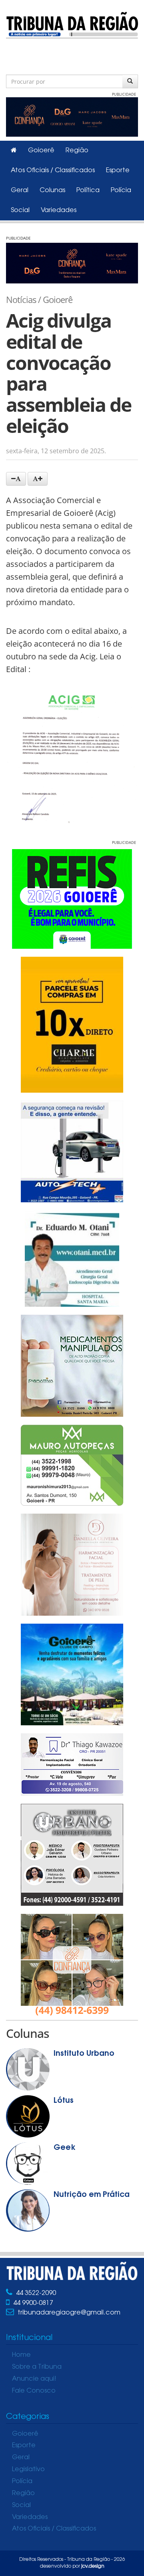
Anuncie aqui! (34, 2379)
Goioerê (41, 151)
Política (88, 191)
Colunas (52, 191)
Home (21, 2355)
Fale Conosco (34, 2391)
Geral (20, 191)
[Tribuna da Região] (72, 24)
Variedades (59, 210)
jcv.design (93, 2566)
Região (77, 151)
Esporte (118, 171)
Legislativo (28, 2470)
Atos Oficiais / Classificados (53, 171)
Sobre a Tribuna (37, 2367)
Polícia (121, 191)
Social (20, 210)
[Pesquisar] (130, 81)
